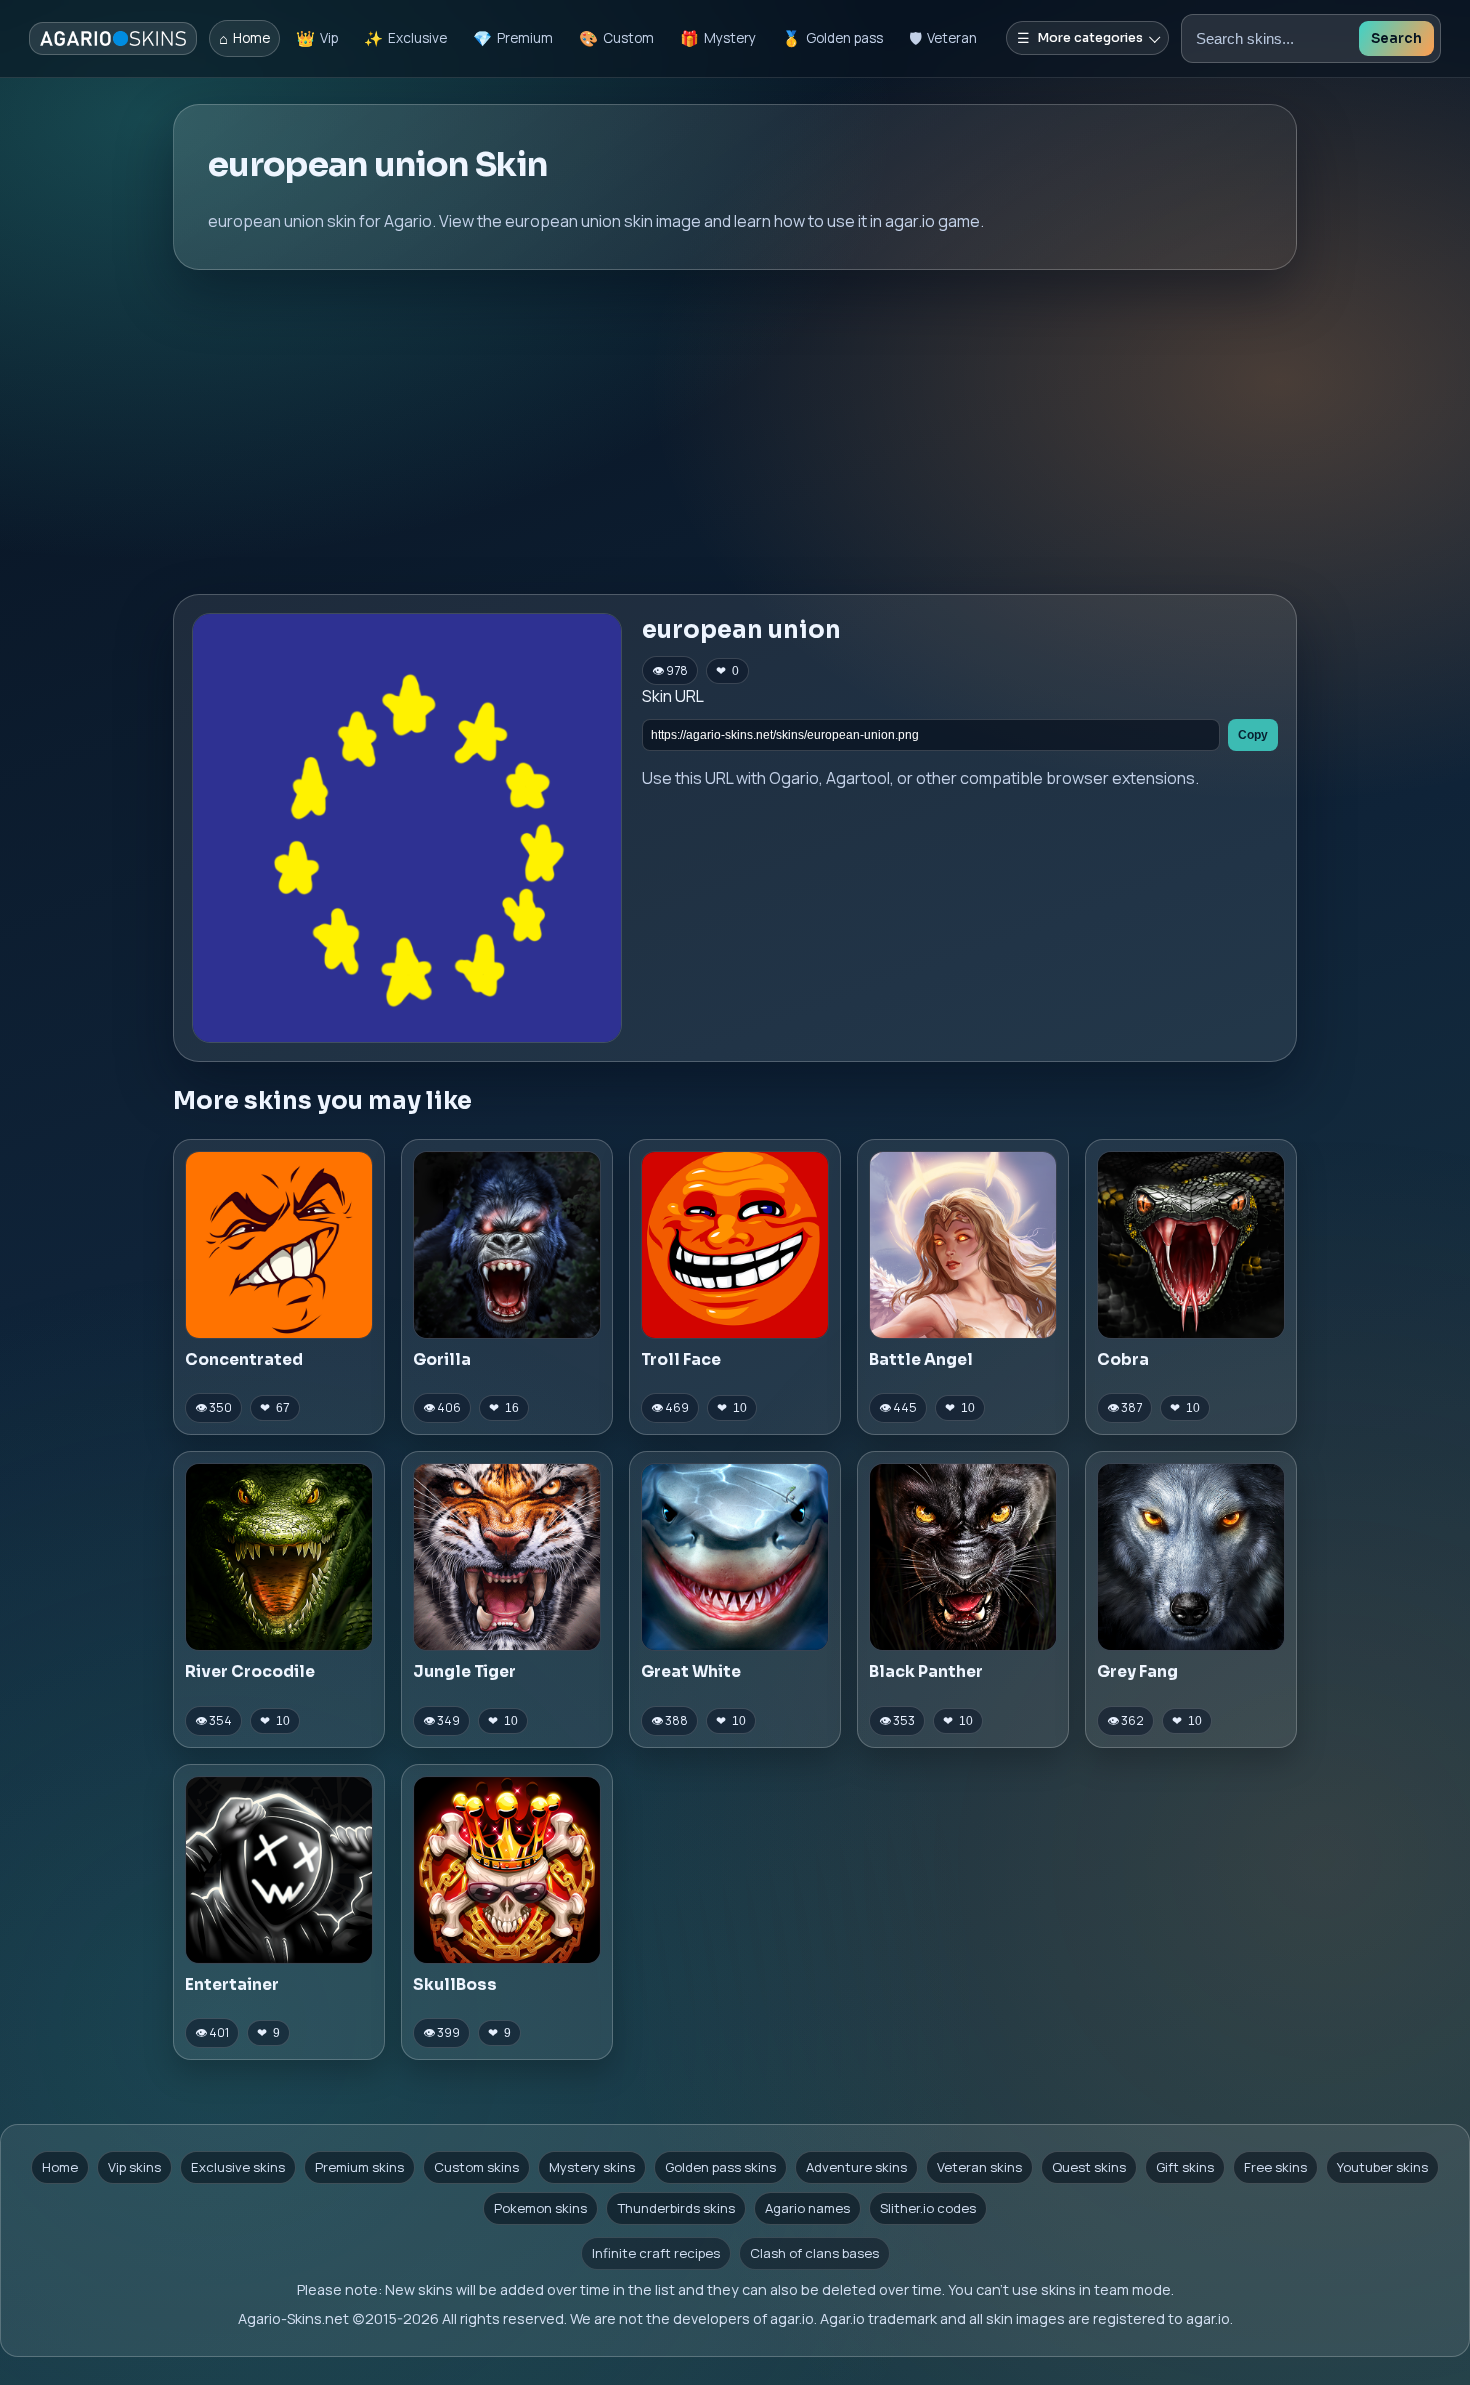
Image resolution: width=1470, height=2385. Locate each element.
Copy (1253, 735)
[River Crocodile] (279, 1557)
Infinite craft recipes (656, 2253)
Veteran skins (979, 2167)
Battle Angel (921, 1359)
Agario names (807, 2208)
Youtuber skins (1382, 2167)
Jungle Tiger (464, 1671)
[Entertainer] (279, 1870)
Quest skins (1089, 2167)
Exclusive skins (238, 2167)
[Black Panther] (963, 1557)
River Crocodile (250, 1671)
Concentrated (244, 1359)
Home (60, 2167)
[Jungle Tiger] (507, 1557)
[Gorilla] (507, 1245)
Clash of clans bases (814, 2253)
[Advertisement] (735, 432)
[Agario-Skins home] (113, 38)
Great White (691, 1671)
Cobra (1123, 1359)
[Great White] (735, 1557)
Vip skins (134, 2167)
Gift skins (1185, 2167)
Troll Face (681, 1359)
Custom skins (476, 2167)
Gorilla (442, 1359)
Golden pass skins (720, 2167)
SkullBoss (455, 1984)
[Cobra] (1191, 1245)
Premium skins (359, 2167)
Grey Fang (1137, 1671)
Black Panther (926, 1671)
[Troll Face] (735, 1245)
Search (1396, 38)
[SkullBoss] (507, 1870)
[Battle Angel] (963, 1245)
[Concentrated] (279, 1245)
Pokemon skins (540, 2208)
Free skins (1275, 2167)
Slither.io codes (928, 2208)
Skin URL (673, 696)
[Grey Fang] (1191, 1557)
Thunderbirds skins (676, 2208)
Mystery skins (592, 2167)
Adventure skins (856, 2167)
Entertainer (232, 1984)
